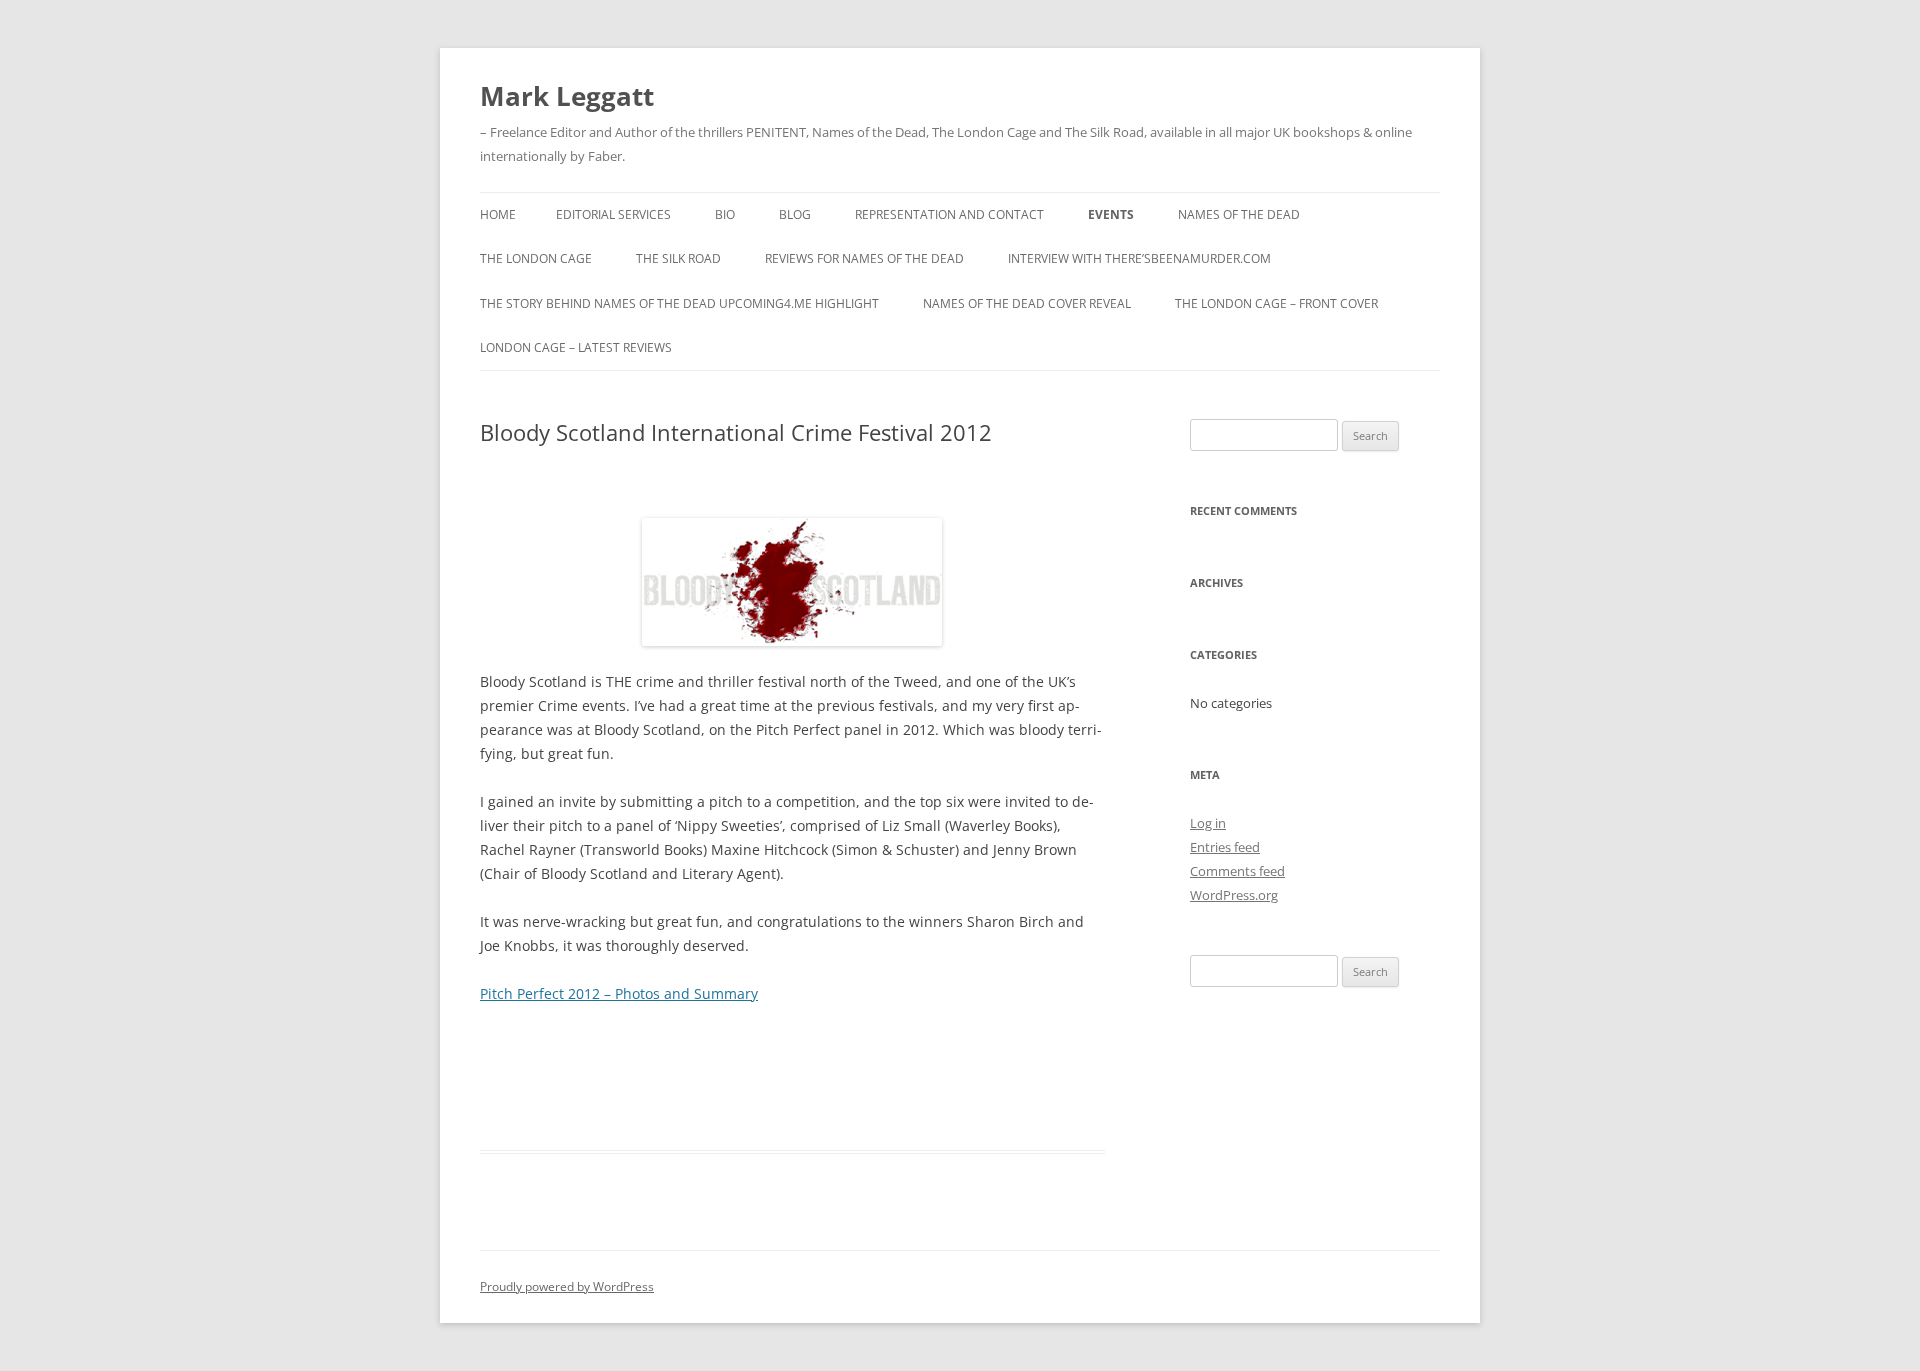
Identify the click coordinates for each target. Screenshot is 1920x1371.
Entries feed (1225, 847)
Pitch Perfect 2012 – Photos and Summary (619, 993)
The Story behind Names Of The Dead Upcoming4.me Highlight (679, 303)
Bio (725, 214)
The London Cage (536, 258)
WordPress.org (1234, 895)
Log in (1208, 823)
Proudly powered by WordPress (567, 1286)
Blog (795, 214)
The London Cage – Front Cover (1276, 303)
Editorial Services (613, 214)
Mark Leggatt (567, 96)
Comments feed (1237, 871)
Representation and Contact (949, 214)
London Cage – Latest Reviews (576, 347)
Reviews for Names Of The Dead (864, 258)
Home (498, 214)
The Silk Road (678, 258)
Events (1111, 214)
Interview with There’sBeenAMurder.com (1139, 258)
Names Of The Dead (1239, 214)
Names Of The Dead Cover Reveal (1027, 303)
